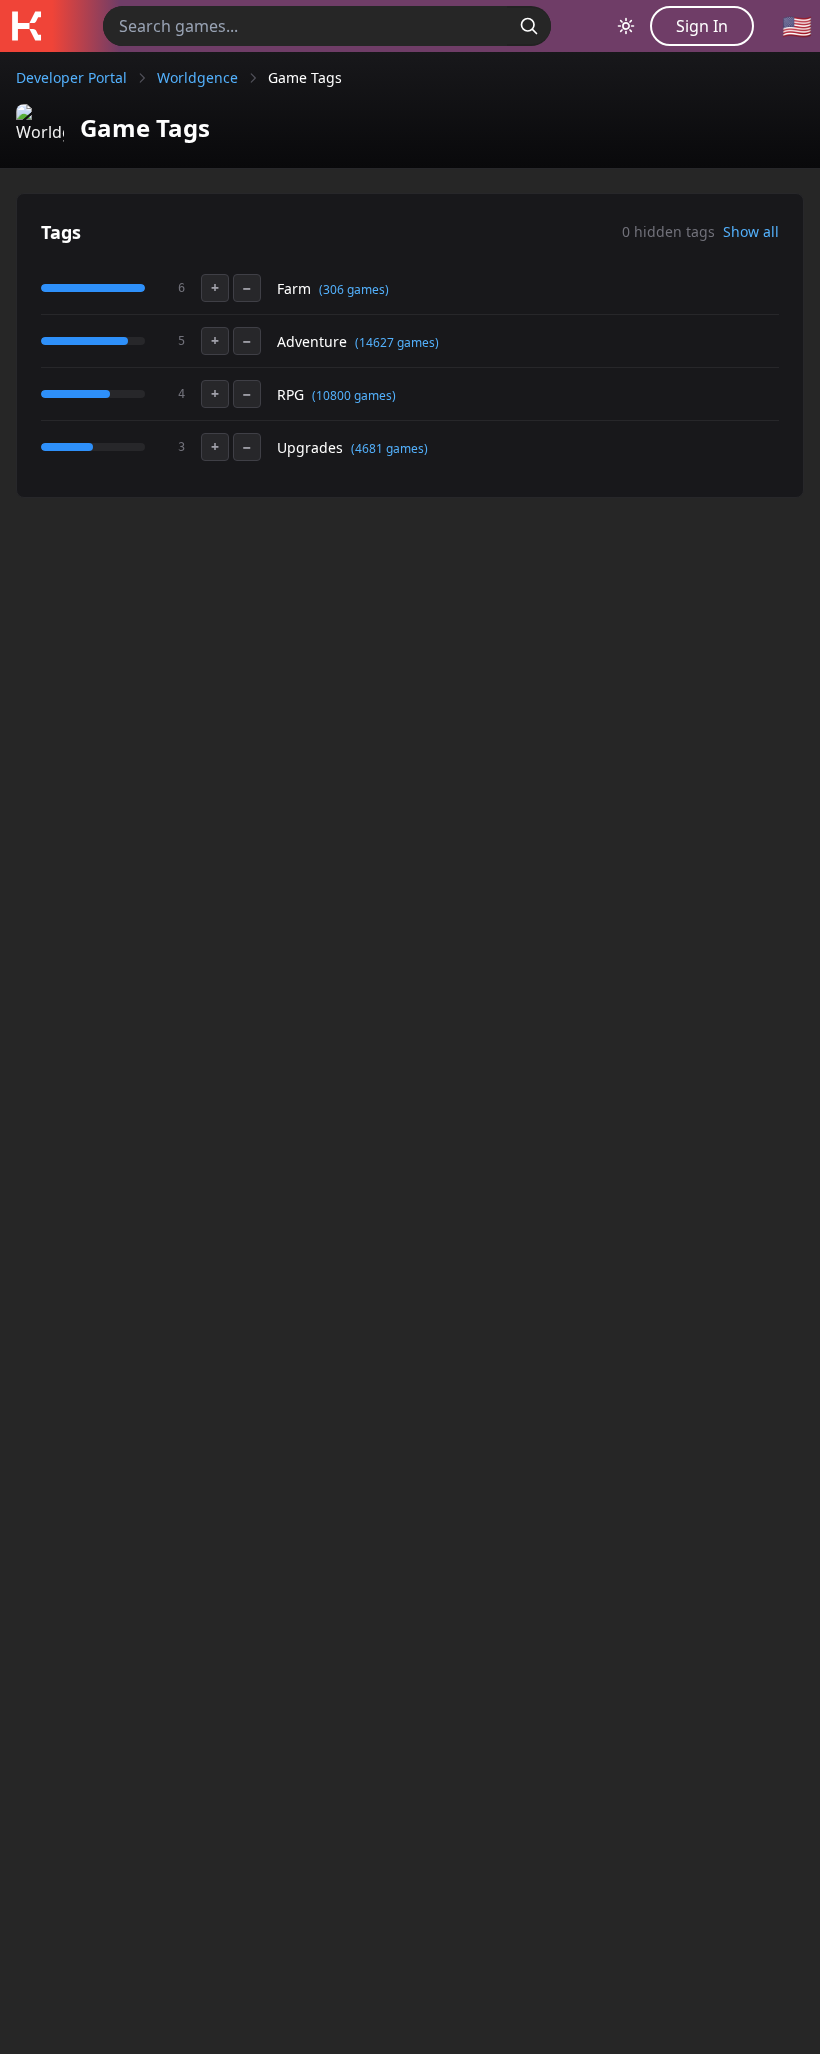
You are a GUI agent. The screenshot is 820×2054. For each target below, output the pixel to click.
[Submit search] (529, 26)
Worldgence (197, 77)
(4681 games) (389, 448)
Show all (751, 231)
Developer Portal (71, 77)
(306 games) (354, 289)
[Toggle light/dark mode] (626, 26)
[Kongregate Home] (26, 26)
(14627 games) (397, 342)
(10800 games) (354, 395)
